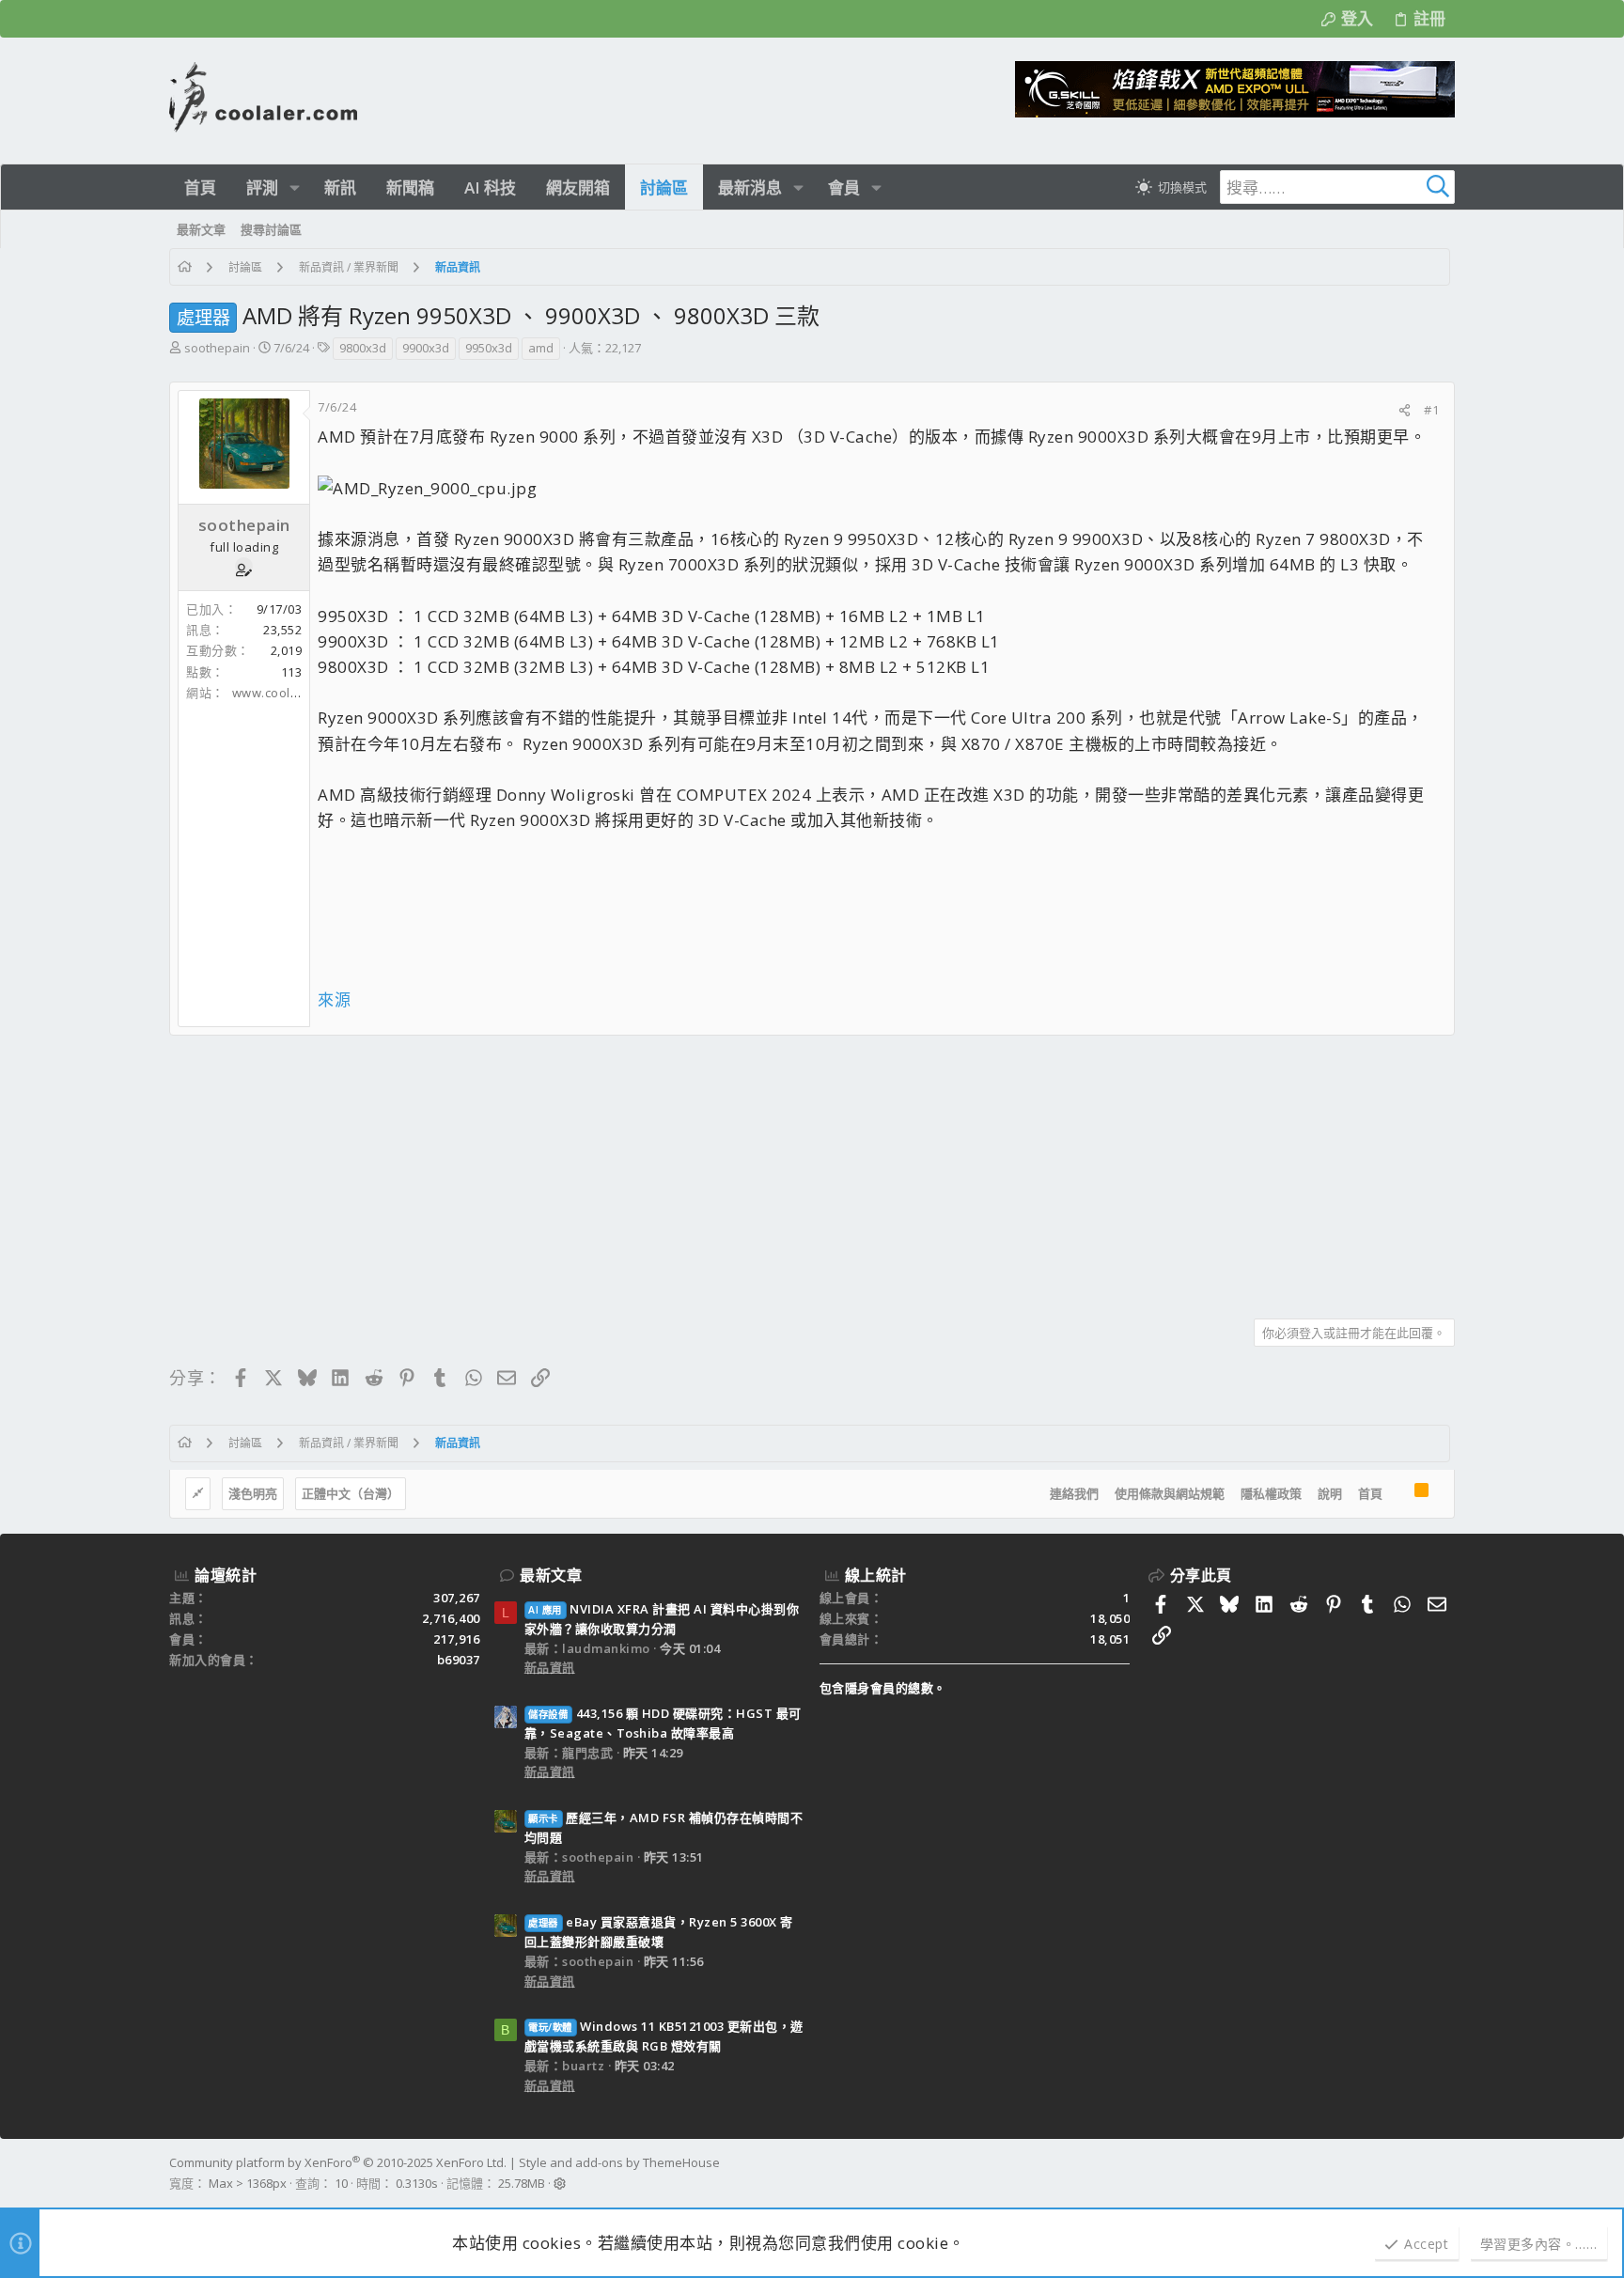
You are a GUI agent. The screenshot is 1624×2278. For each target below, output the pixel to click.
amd (541, 348)
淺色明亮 (253, 1493)
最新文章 (551, 1575)
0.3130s (417, 2183)
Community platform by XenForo (338, 2162)
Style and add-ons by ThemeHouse (619, 2162)
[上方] (1398, 1494)
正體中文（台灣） (351, 1493)
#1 (1431, 410)
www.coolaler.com (288, 693)
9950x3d (489, 348)
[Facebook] (1446, 2174)
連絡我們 (1074, 1493)
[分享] (1405, 410)
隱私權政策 (1271, 1493)
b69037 (459, 1660)
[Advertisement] (733, 1170)
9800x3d (363, 348)
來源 (334, 999)
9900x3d (426, 348)
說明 (1330, 1493)
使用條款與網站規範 (1170, 1493)
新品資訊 (550, 1667)
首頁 (1370, 1493)
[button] (295, 187)
